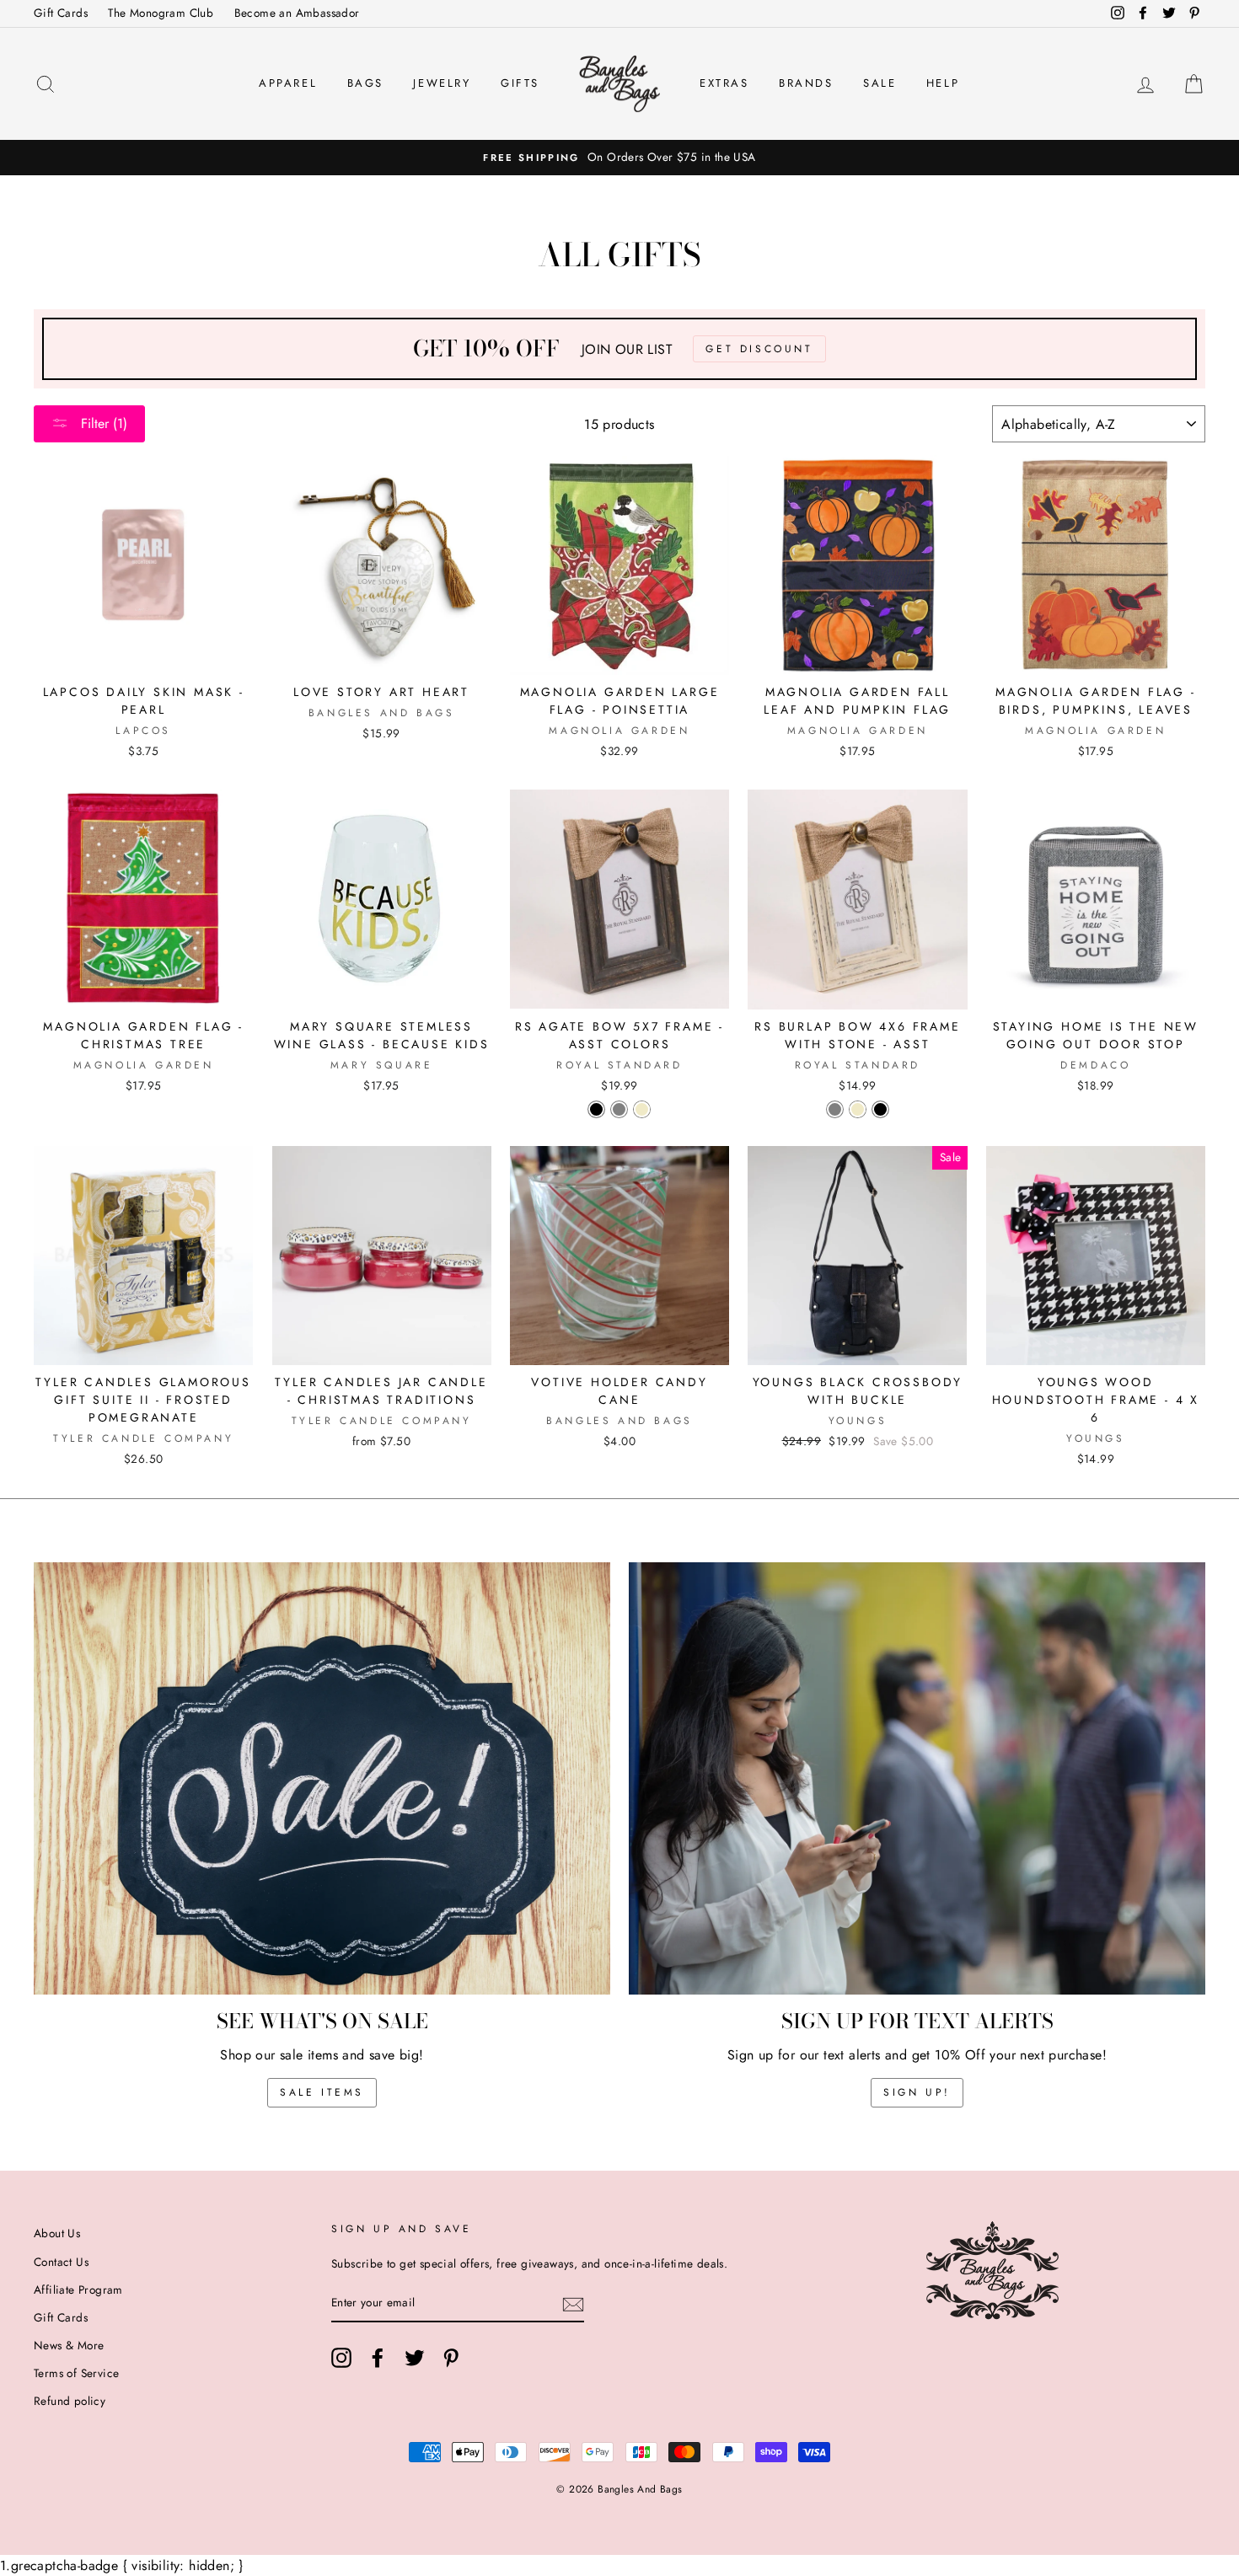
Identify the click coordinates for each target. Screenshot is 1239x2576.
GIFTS (520, 83)
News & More (69, 2345)
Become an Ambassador (297, 13)
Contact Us (61, 2262)
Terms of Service (76, 2373)
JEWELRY (442, 83)
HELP (943, 83)
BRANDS (806, 83)
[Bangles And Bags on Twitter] (415, 2358)
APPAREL (288, 83)
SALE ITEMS (322, 2092)
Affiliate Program (78, 2289)
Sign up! (917, 2092)
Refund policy (70, 2401)
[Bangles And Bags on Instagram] (341, 2358)
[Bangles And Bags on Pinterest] (451, 2358)
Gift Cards (61, 13)
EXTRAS (724, 83)
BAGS (365, 83)
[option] (619, 158)
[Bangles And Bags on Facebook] (378, 2358)
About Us (57, 2233)
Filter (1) (102, 423)
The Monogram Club (161, 13)
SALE (880, 83)
